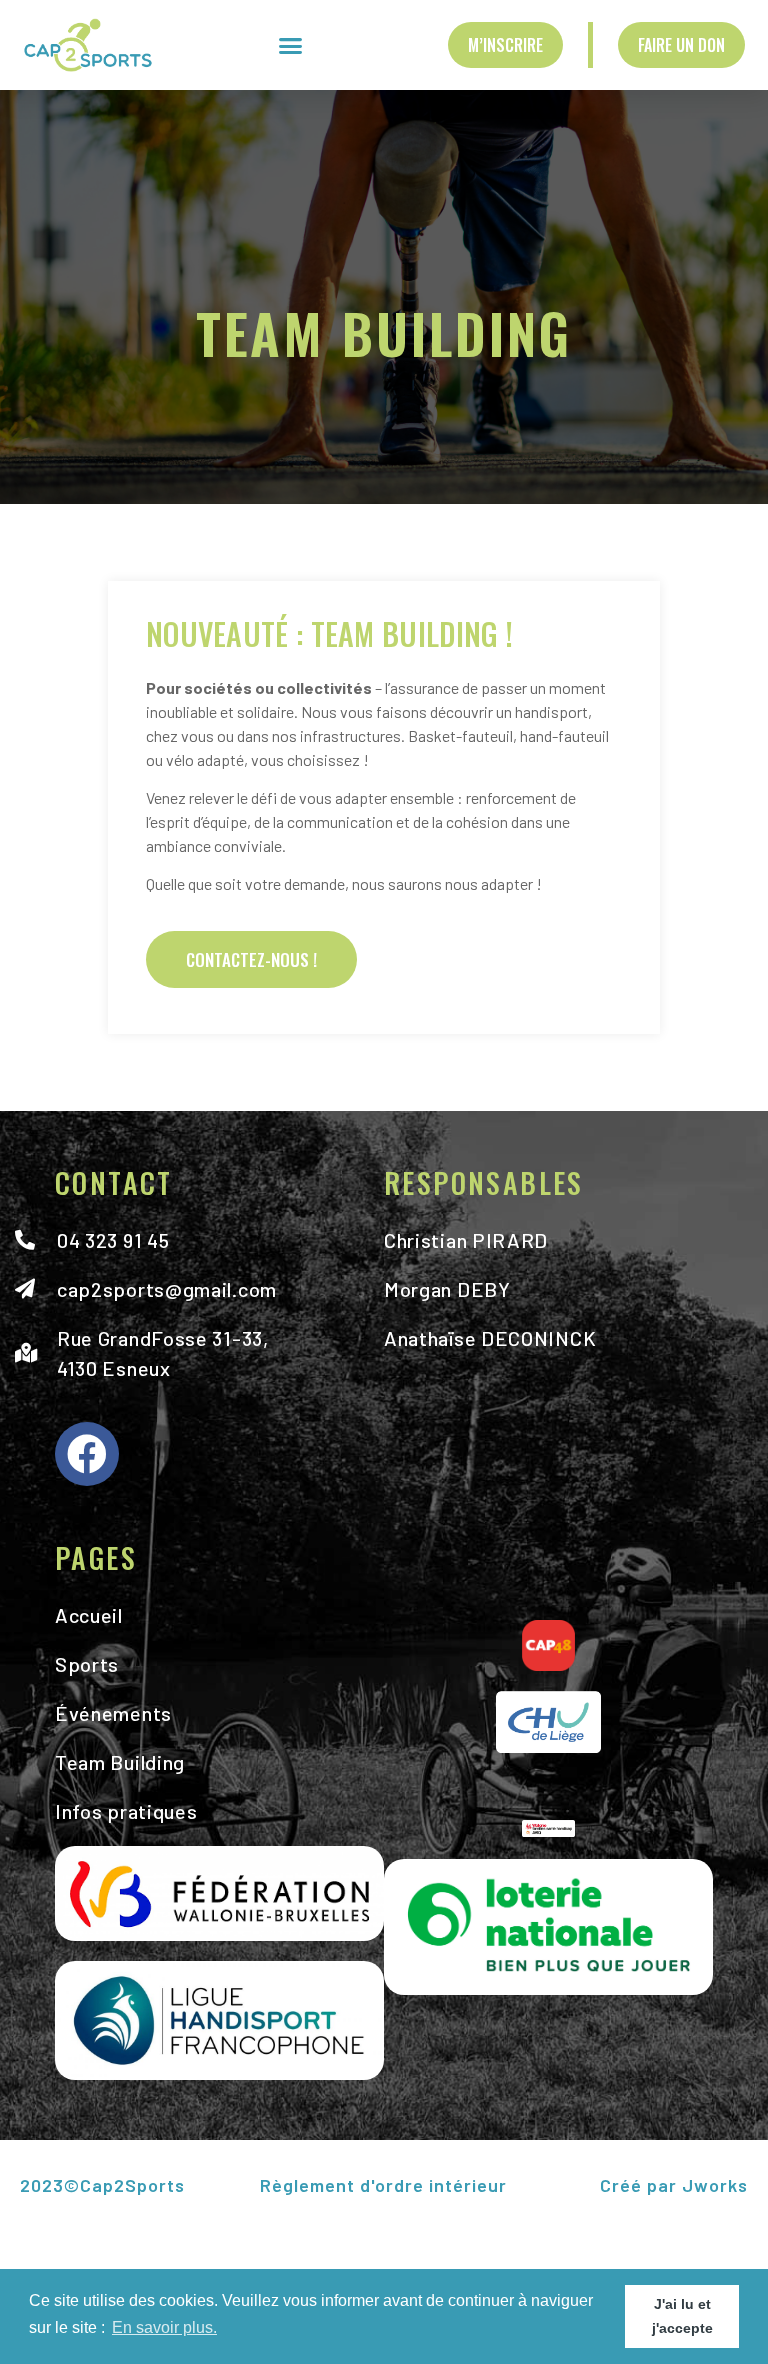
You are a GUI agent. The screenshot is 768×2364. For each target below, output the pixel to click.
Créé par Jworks (673, 2185)
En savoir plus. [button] (164, 2327)
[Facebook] (87, 1454)
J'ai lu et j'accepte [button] (682, 2316)
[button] (290, 45)
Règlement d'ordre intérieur (383, 2185)
